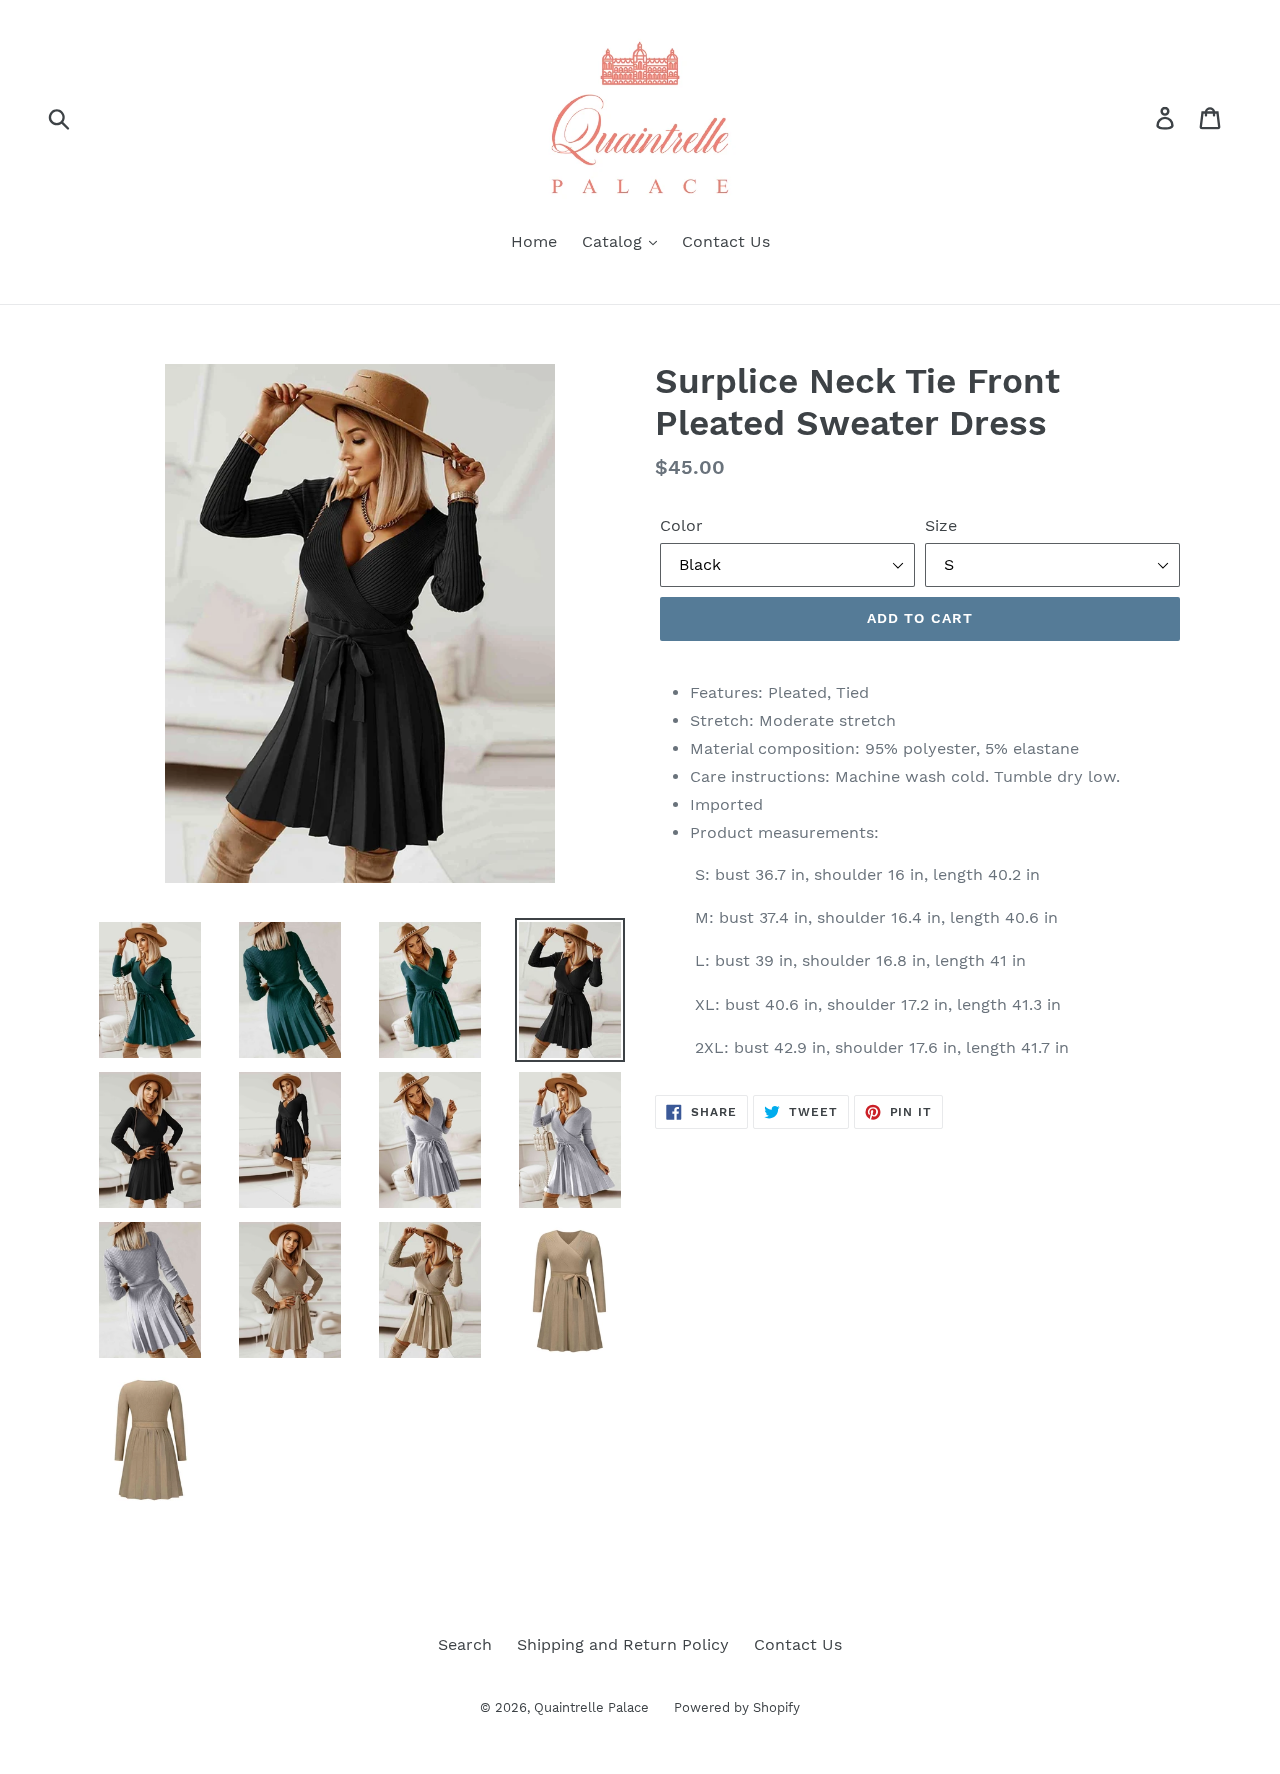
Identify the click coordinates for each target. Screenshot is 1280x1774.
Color (681, 525)
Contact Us (726, 241)
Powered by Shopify (737, 1707)
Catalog (614, 241)
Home (534, 241)
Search (465, 1644)
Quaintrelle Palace (591, 1707)
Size (941, 525)
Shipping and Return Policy (623, 1644)
